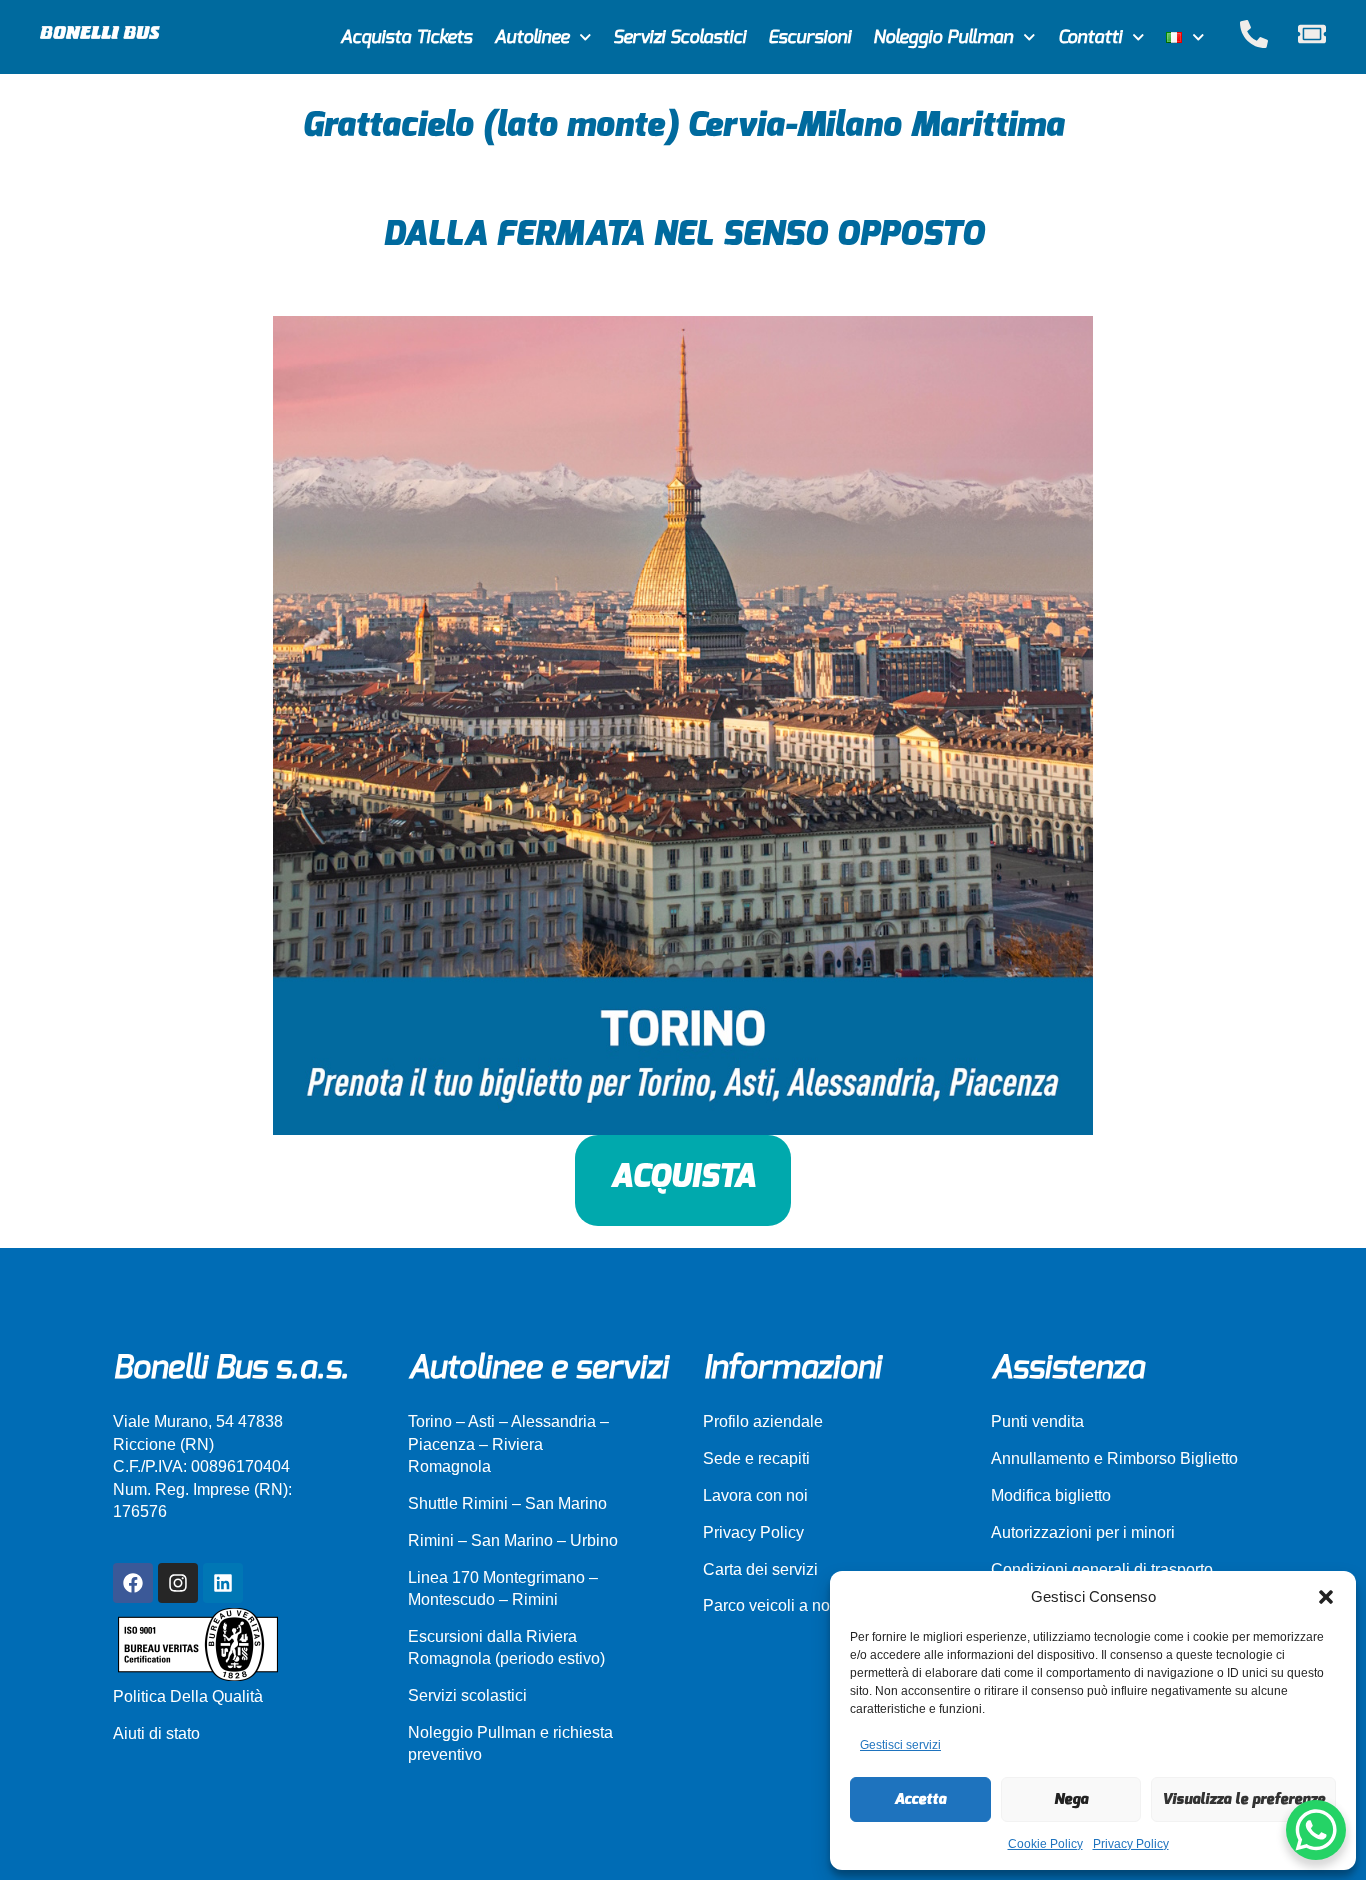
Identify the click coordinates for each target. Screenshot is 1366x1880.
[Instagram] (178, 1583)
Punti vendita (1037, 1421)
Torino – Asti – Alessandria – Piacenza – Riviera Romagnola (508, 1444)
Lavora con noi (755, 1495)
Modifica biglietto (1051, 1495)
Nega (1071, 1799)
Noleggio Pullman (943, 37)
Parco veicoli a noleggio (788, 1605)
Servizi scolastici (467, 1695)
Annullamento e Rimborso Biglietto (1114, 1458)
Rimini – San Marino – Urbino (513, 1540)
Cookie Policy (1045, 1844)
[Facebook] (133, 1583)
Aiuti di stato (156, 1733)
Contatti (1090, 37)
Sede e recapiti (756, 1458)
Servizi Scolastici (679, 37)
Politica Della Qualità (188, 1696)
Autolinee (531, 37)
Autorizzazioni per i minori (1083, 1532)
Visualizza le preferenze (1243, 1799)
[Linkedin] (223, 1583)
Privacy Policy (1131, 1844)
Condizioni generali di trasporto (1102, 1569)
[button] (1326, 1597)
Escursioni (809, 37)
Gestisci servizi (900, 1745)
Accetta (920, 1799)
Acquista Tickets (406, 37)
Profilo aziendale (763, 1421)
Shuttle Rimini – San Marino (507, 1503)
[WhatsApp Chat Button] (1316, 1830)
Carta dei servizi (760, 1569)
